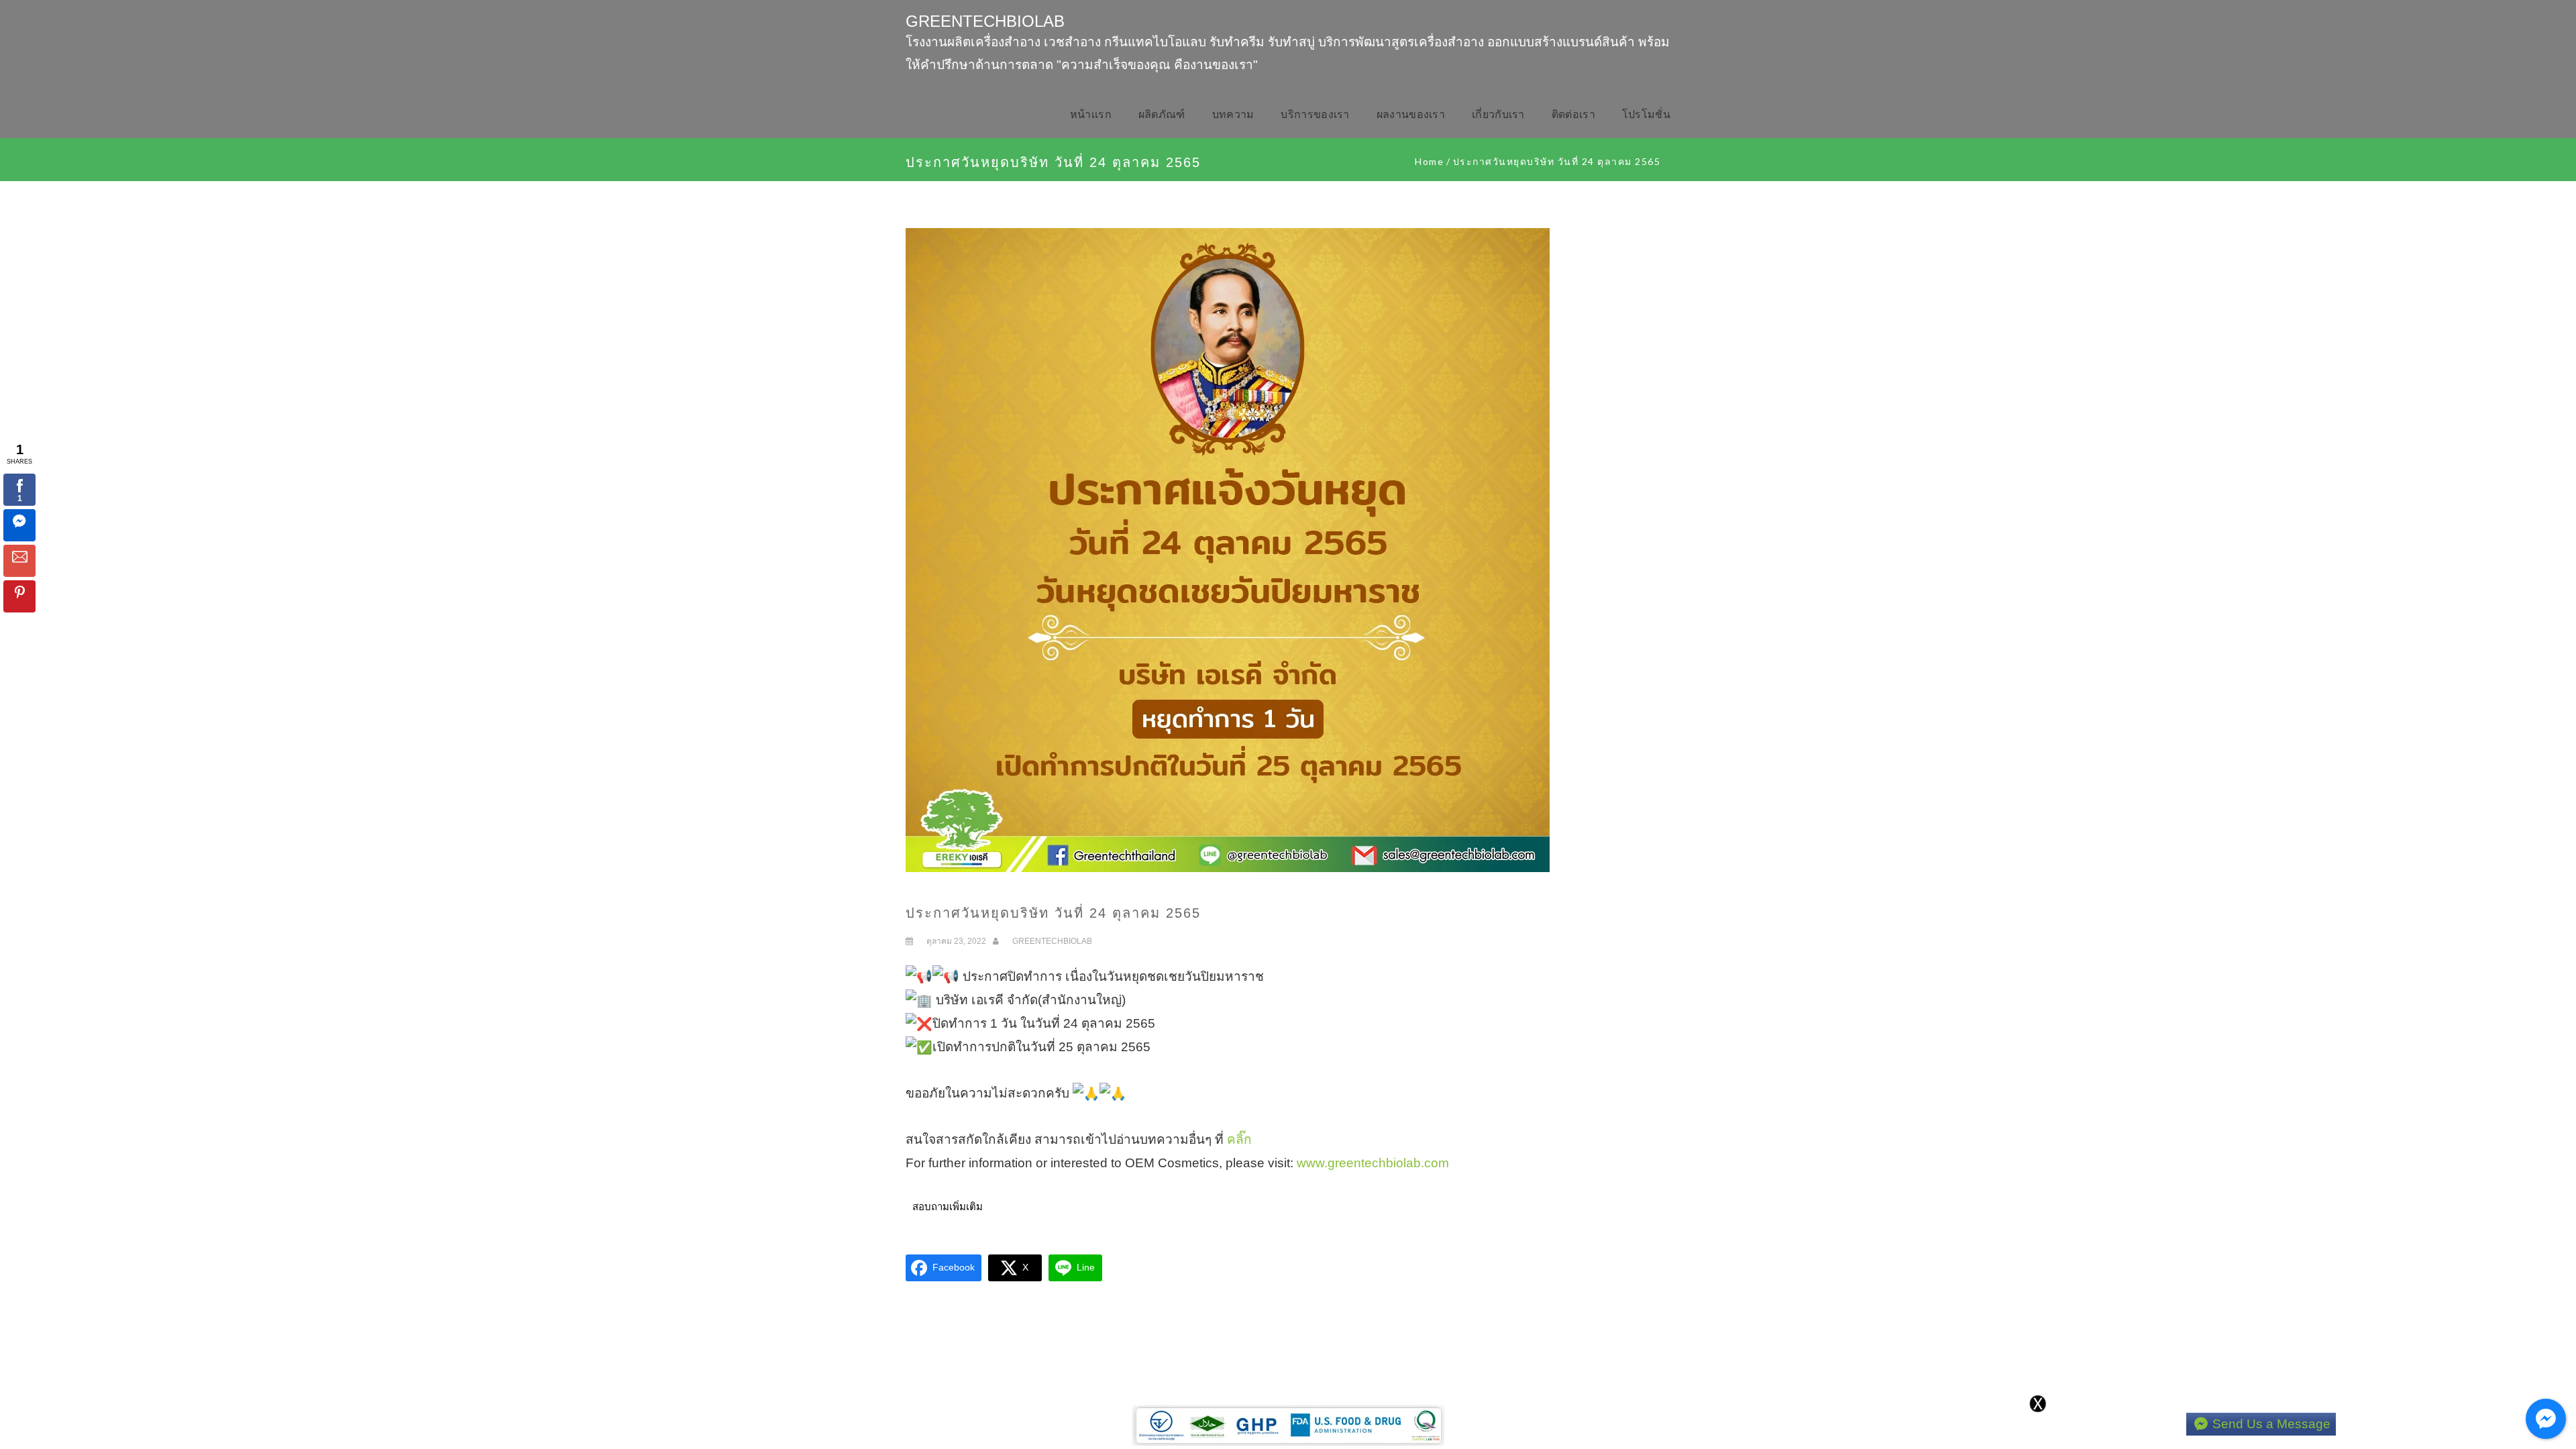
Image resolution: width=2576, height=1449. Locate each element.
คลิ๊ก (1239, 1139)
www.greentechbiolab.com (1373, 1163)
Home (1429, 161)
